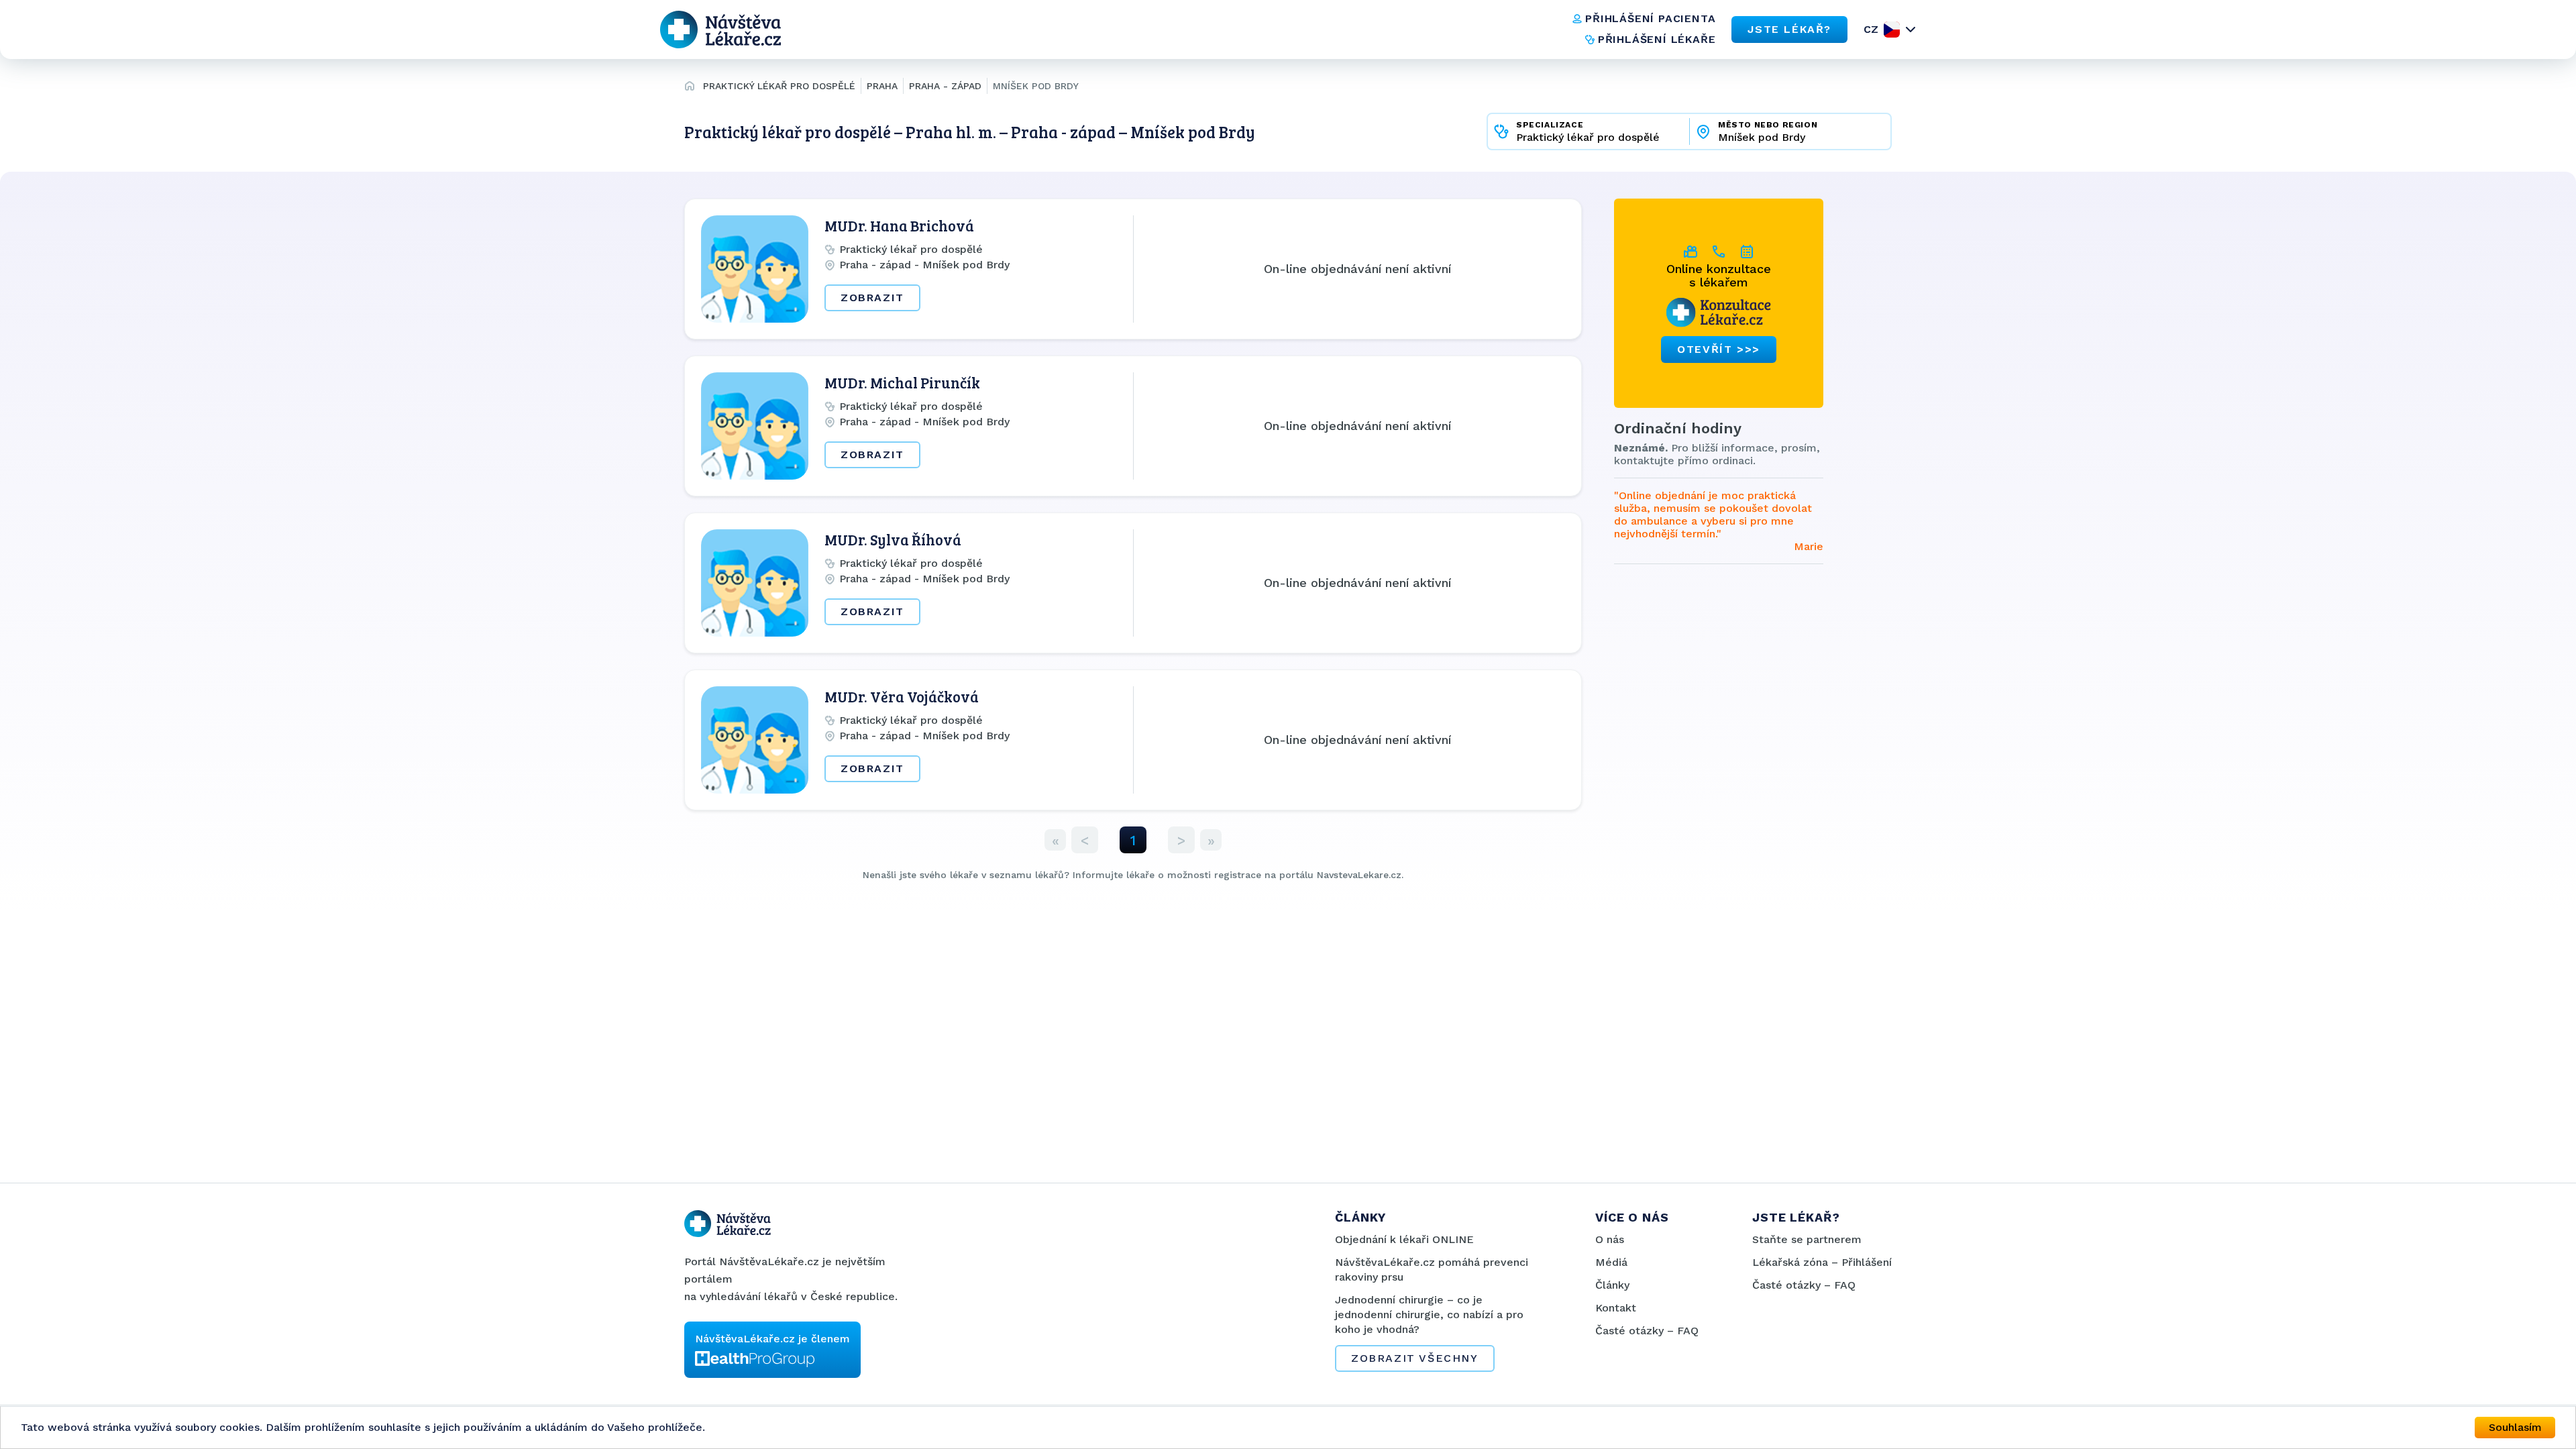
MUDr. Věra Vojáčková (902, 696)
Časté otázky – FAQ (1647, 1331)
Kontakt (1616, 1308)
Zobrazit (872, 298)
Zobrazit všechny (1415, 1358)
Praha (882, 86)
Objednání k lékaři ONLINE (1404, 1239)
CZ (1871, 29)
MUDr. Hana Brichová (899, 225)
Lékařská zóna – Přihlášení (1822, 1262)
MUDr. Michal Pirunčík (902, 382)
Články (1612, 1285)
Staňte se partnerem (1807, 1239)
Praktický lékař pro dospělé (779, 86)
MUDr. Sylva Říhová (893, 539)
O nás (1610, 1239)
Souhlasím (2515, 1427)
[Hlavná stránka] (690, 88)
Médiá (1611, 1262)
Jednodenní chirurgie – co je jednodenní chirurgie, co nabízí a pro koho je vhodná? (1429, 1314)
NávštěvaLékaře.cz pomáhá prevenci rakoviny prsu (1432, 1270)
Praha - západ (945, 86)
